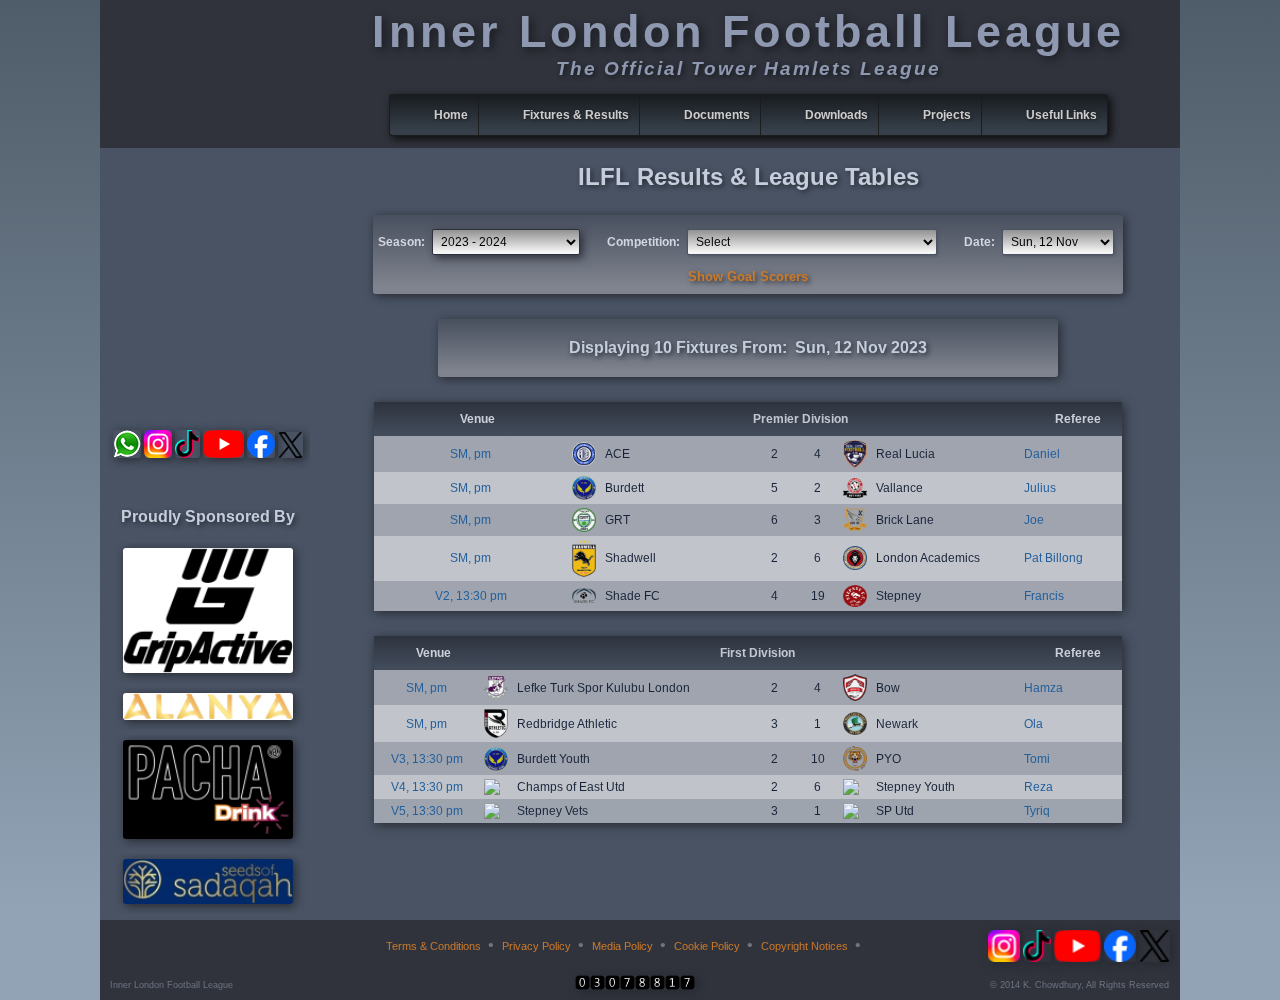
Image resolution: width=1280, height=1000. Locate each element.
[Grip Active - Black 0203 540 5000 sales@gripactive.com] (208, 669)
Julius (1040, 488)
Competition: (643, 242)
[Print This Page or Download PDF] (881, 946)
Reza (1038, 787)
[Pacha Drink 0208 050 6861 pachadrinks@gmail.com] (208, 835)
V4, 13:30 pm (427, 787)
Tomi (1037, 759)
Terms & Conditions (433, 946)
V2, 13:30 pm (471, 596)
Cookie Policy (707, 946)
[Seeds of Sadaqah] (208, 900)
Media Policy (622, 946)
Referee (1078, 419)
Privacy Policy (536, 946)
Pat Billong (1053, 558)
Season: (401, 242)
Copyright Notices (804, 946)
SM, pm (470, 454)
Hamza (1043, 688)
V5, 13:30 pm (427, 811)
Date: (979, 242)
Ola (1033, 724)
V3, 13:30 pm (427, 759)
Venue (477, 419)
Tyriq (1037, 811)
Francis (1044, 596)
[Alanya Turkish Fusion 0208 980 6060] (208, 716)
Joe (1034, 520)
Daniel (1042, 454)
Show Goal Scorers (748, 276)
